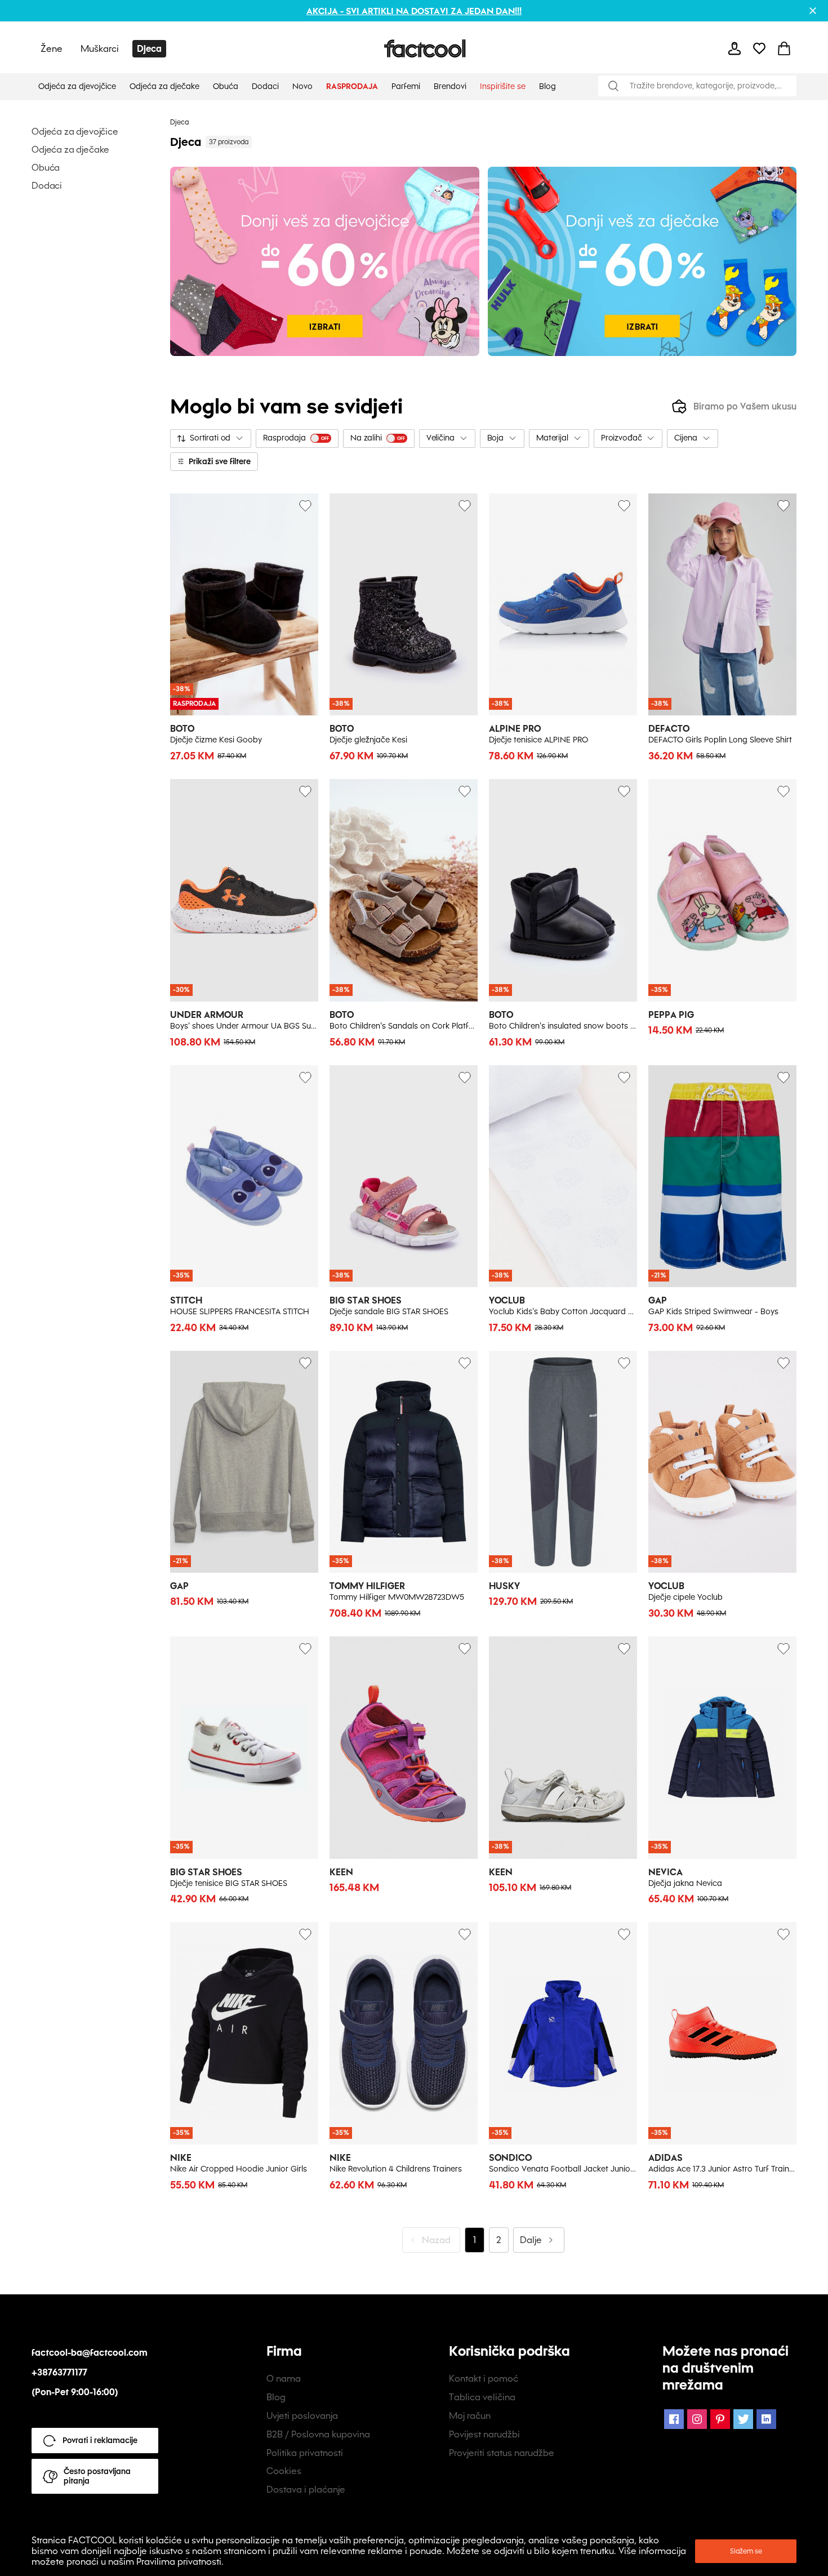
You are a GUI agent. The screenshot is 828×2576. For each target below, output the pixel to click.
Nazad (436, 2240)
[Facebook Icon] (674, 2419)
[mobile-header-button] (734, 48)
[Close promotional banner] (813, 11)
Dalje (531, 2240)
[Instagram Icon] (697, 2419)
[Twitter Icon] (743, 2419)
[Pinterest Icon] (720, 2419)
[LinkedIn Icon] (766, 2419)
